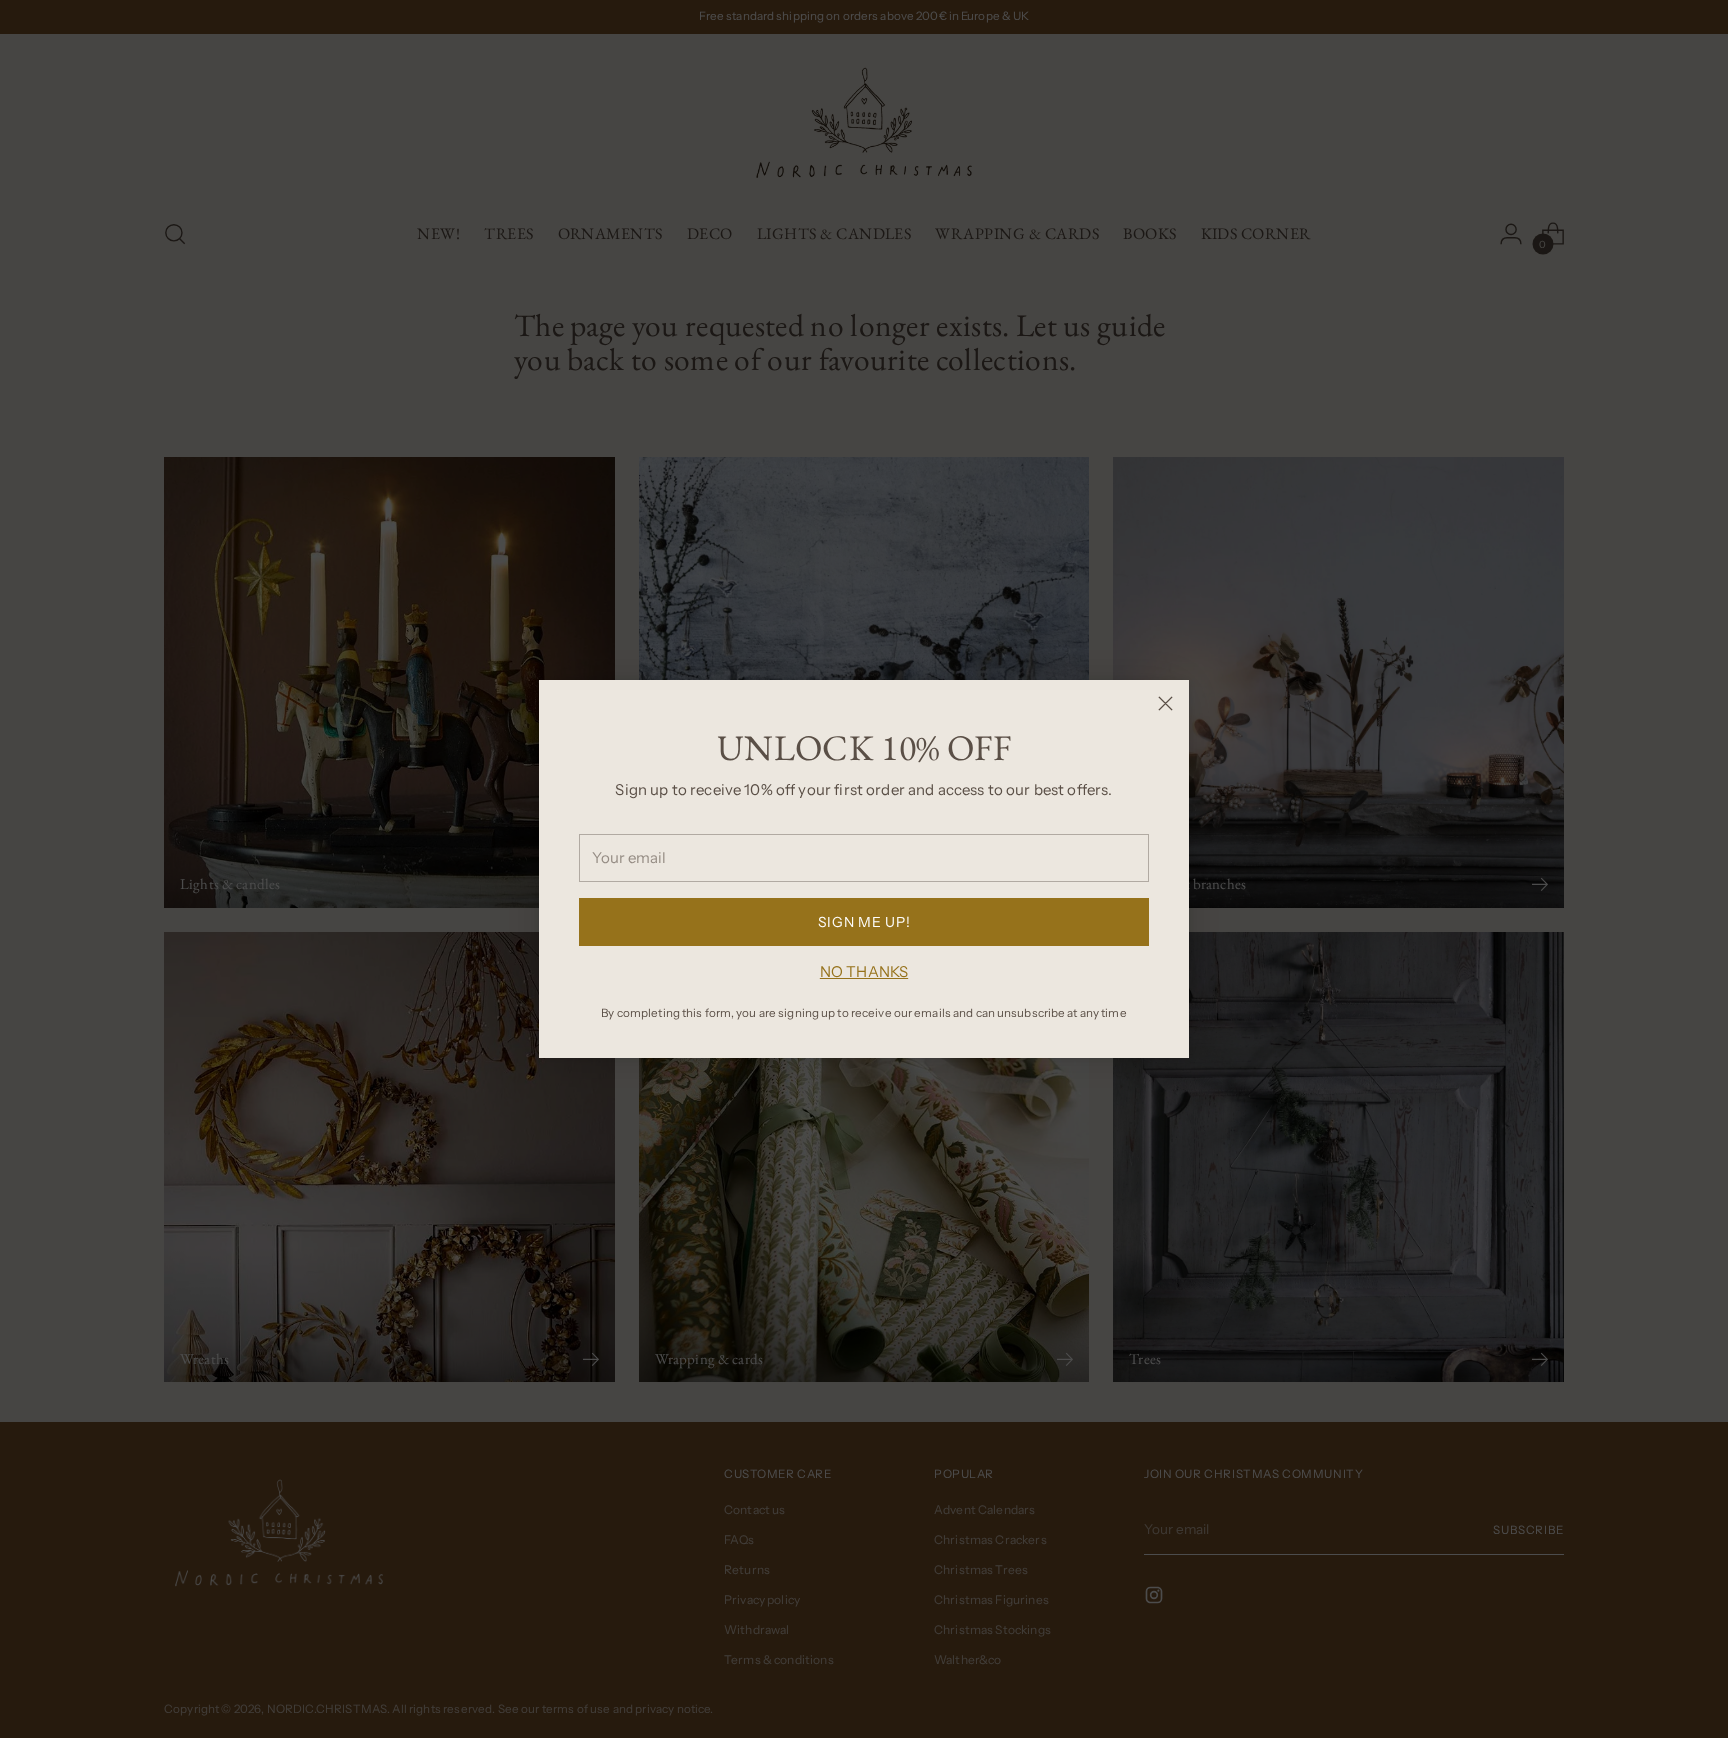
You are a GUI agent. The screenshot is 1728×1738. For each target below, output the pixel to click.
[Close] (1165, 703)
